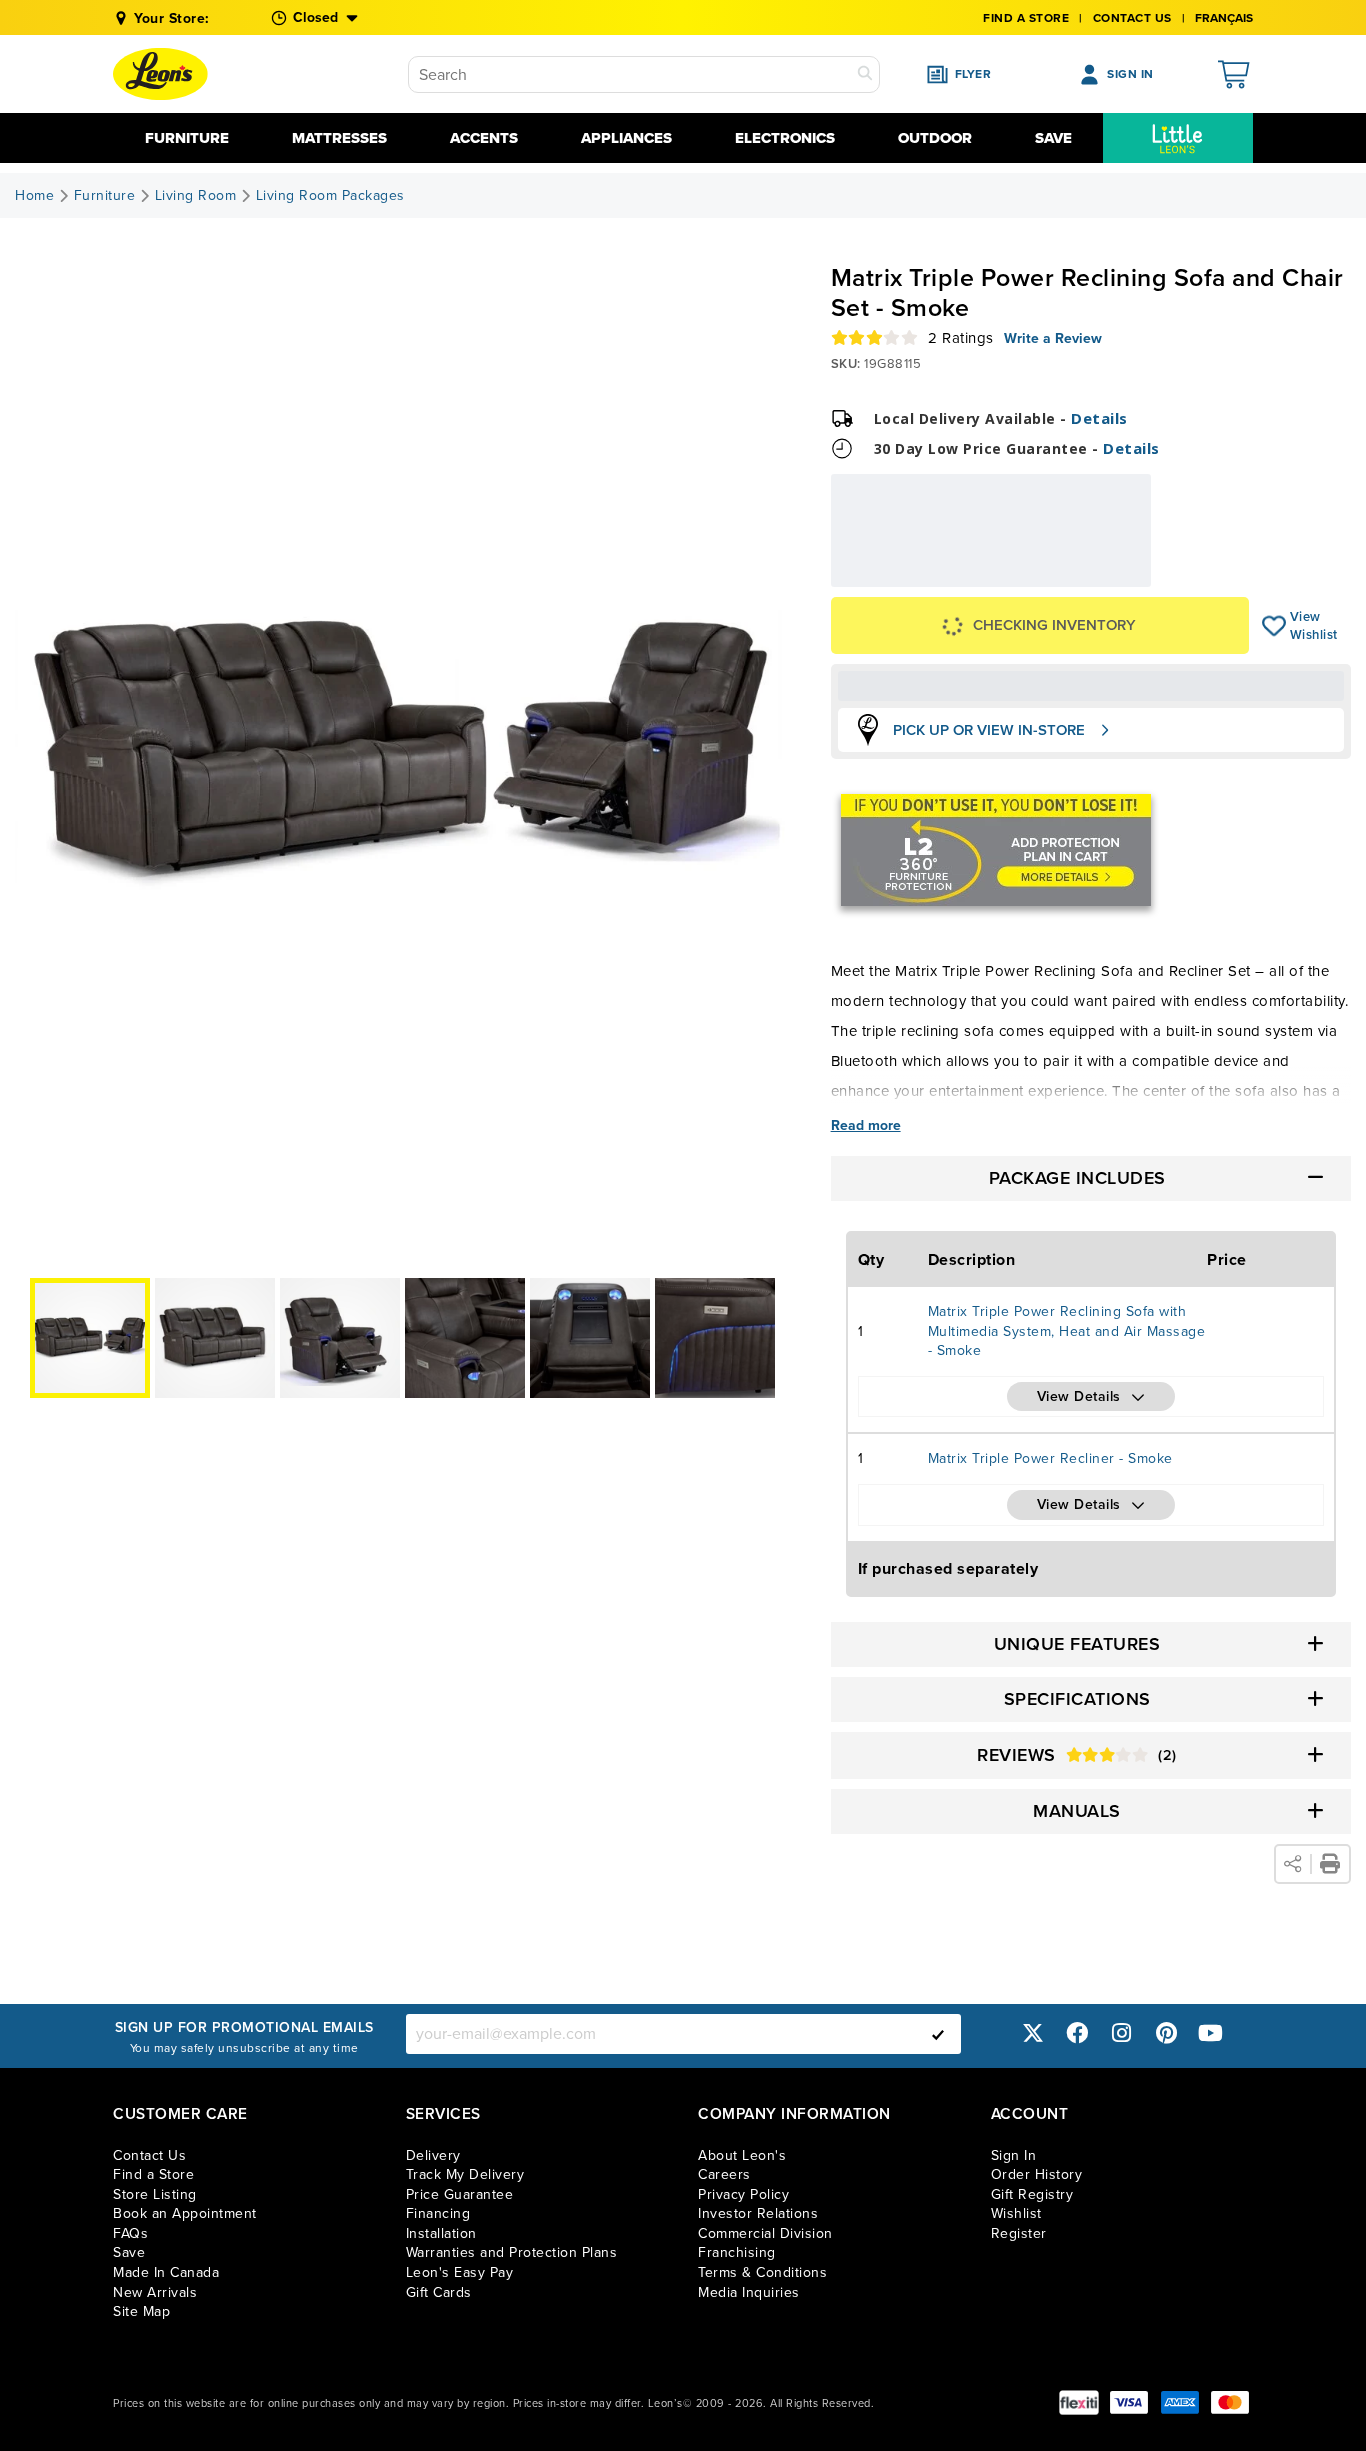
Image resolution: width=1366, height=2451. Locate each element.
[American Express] (1180, 2402)
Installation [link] (441, 2233)
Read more (866, 1126)
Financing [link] (438, 2213)
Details (1099, 418)
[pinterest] (1166, 2033)
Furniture (187, 138)
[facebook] (1077, 2033)
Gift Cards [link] (439, 2292)
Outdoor (935, 138)
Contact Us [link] (1132, 18)
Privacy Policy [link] (743, 2194)
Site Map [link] (141, 2311)
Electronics (785, 138)
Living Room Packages (330, 196)
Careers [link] (724, 2174)
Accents (484, 138)
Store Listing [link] (155, 2194)
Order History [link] (1037, 2174)
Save (1053, 138)
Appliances (626, 138)
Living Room (196, 196)
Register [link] (1019, 2233)
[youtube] (1211, 2033)
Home (34, 196)
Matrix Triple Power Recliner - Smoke (1050, 1458)
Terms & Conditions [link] (762, 2272)
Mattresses (339, 138)
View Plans (1089, 573)
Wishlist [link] (1016, 2213)
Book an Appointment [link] (185, 2213)
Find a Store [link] (153, 2174)
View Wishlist (1274, 626)
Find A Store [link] (1026, 18)
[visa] (1129, 2402)
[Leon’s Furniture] (160, 74)
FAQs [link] (130, 2233)
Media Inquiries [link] (749, 2292)
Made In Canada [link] (166, 2272)
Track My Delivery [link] (465, 2174)
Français (1224, 18)
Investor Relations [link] (758, 2213)
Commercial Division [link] (765, 2233)
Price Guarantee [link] (460, 2194)
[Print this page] (1330, 1864)
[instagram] (1122, 2033)
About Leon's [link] (742, 2155)
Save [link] (129, 2252)
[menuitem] (1178, 138)
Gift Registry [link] (1032, 2194)
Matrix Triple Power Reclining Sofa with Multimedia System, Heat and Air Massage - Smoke (1067, 1331)
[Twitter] (1033, 2033)
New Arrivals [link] (155, 2292)
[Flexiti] (1079, 2402)
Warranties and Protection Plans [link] (512, 2252)
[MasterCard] (1230, 2402)
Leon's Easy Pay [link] (460, 2272)
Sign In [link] (1014, 2155)
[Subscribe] (938, 2034)
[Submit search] (865, 74)
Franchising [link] (737, 2252)
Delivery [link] (433, 2155)
